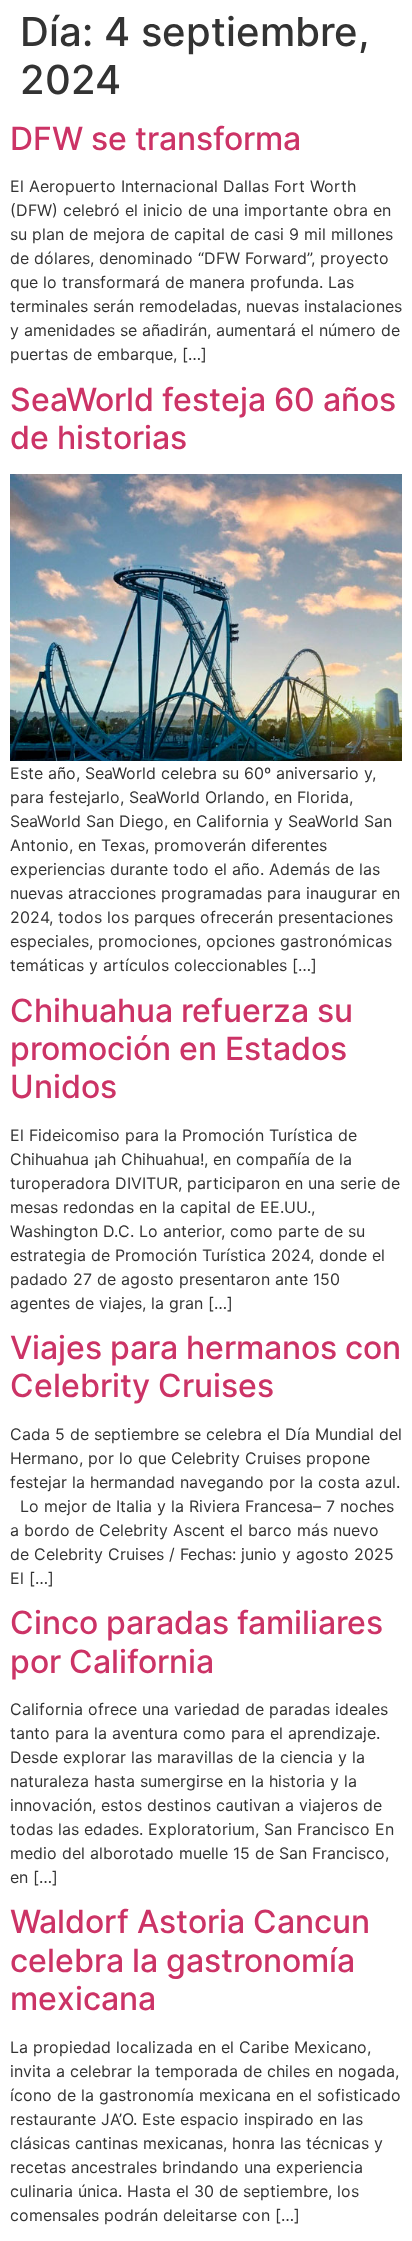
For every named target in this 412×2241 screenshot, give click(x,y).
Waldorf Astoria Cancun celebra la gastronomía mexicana (190, 1960)
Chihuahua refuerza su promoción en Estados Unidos (181, 1049)
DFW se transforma (155, 138)
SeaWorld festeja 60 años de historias (203, 418)
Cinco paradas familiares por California (196, 1641)
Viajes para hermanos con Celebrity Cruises (205, 1366)
